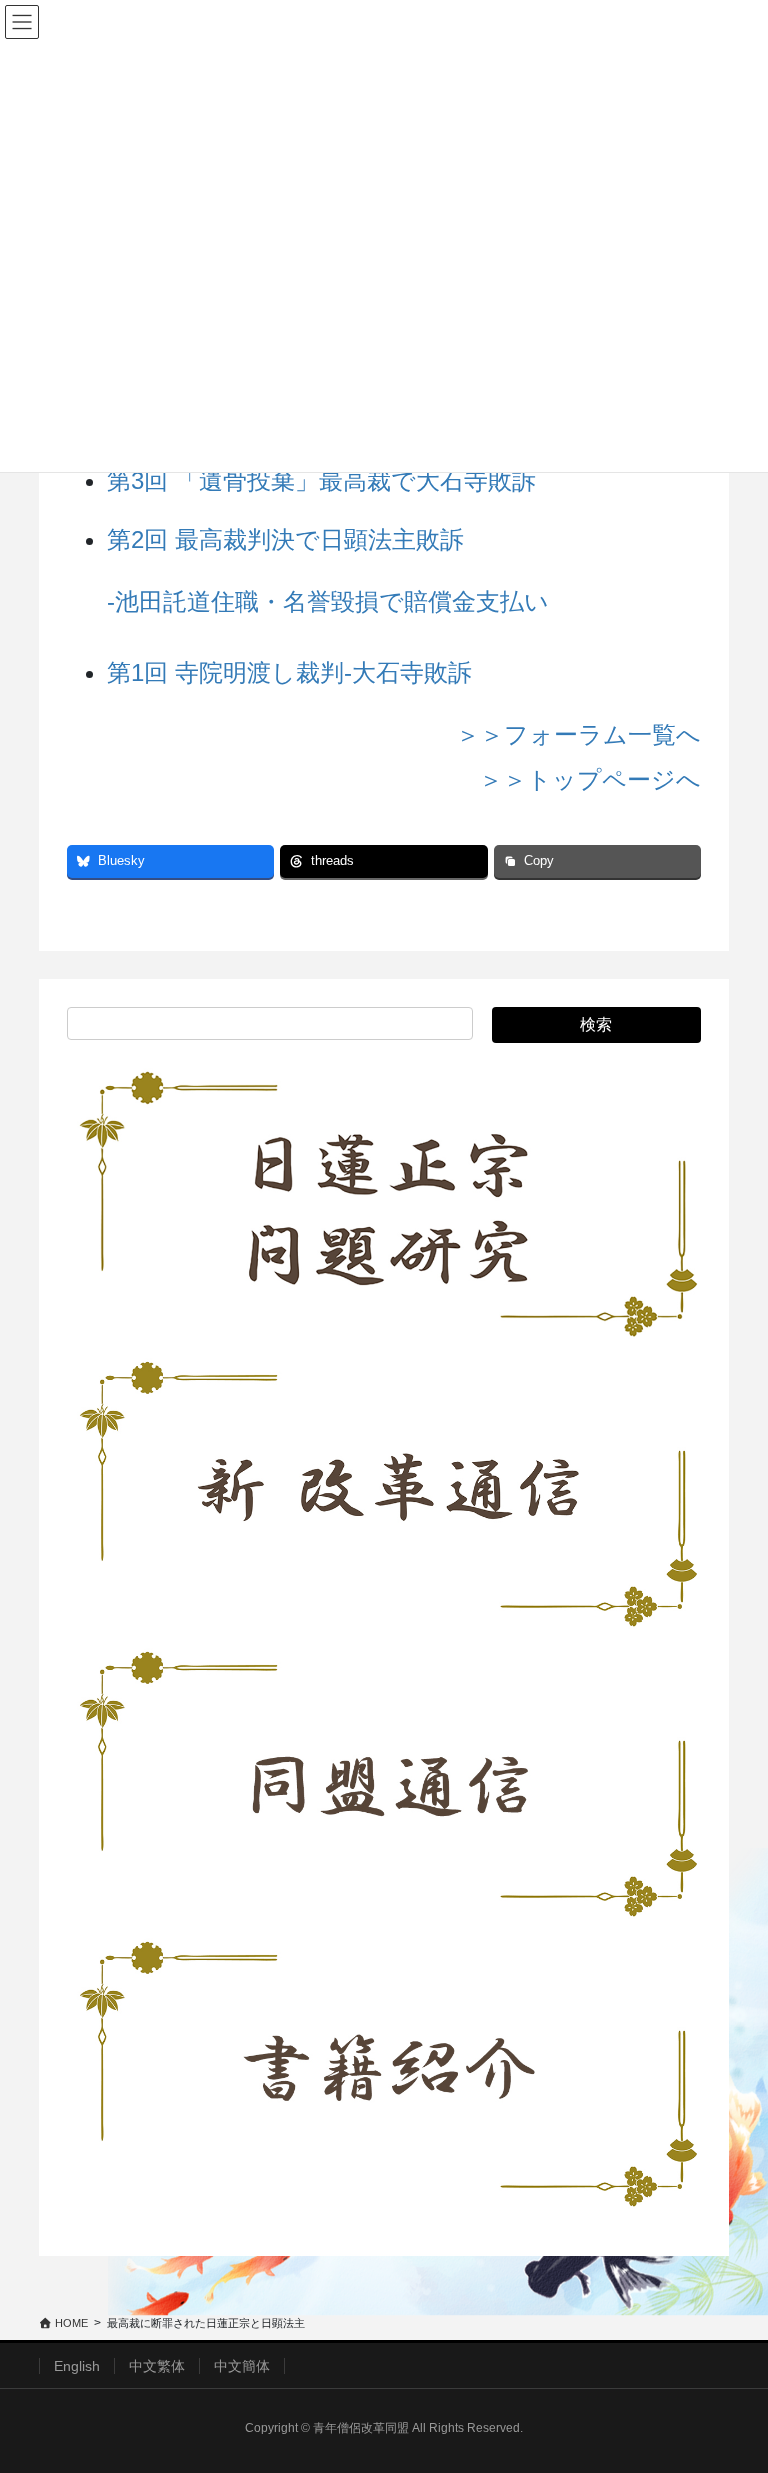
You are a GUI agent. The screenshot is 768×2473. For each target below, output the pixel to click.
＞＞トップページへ (590, 779)
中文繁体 (157, 2366)
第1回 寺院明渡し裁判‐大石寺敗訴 (289, 672)
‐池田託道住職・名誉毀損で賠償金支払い (328, 601)
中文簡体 (242, 2366)
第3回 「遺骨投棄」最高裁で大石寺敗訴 (321, 480)
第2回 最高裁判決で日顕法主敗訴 (285, 539)
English (77, 2366)
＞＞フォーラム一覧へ (578, 734)
